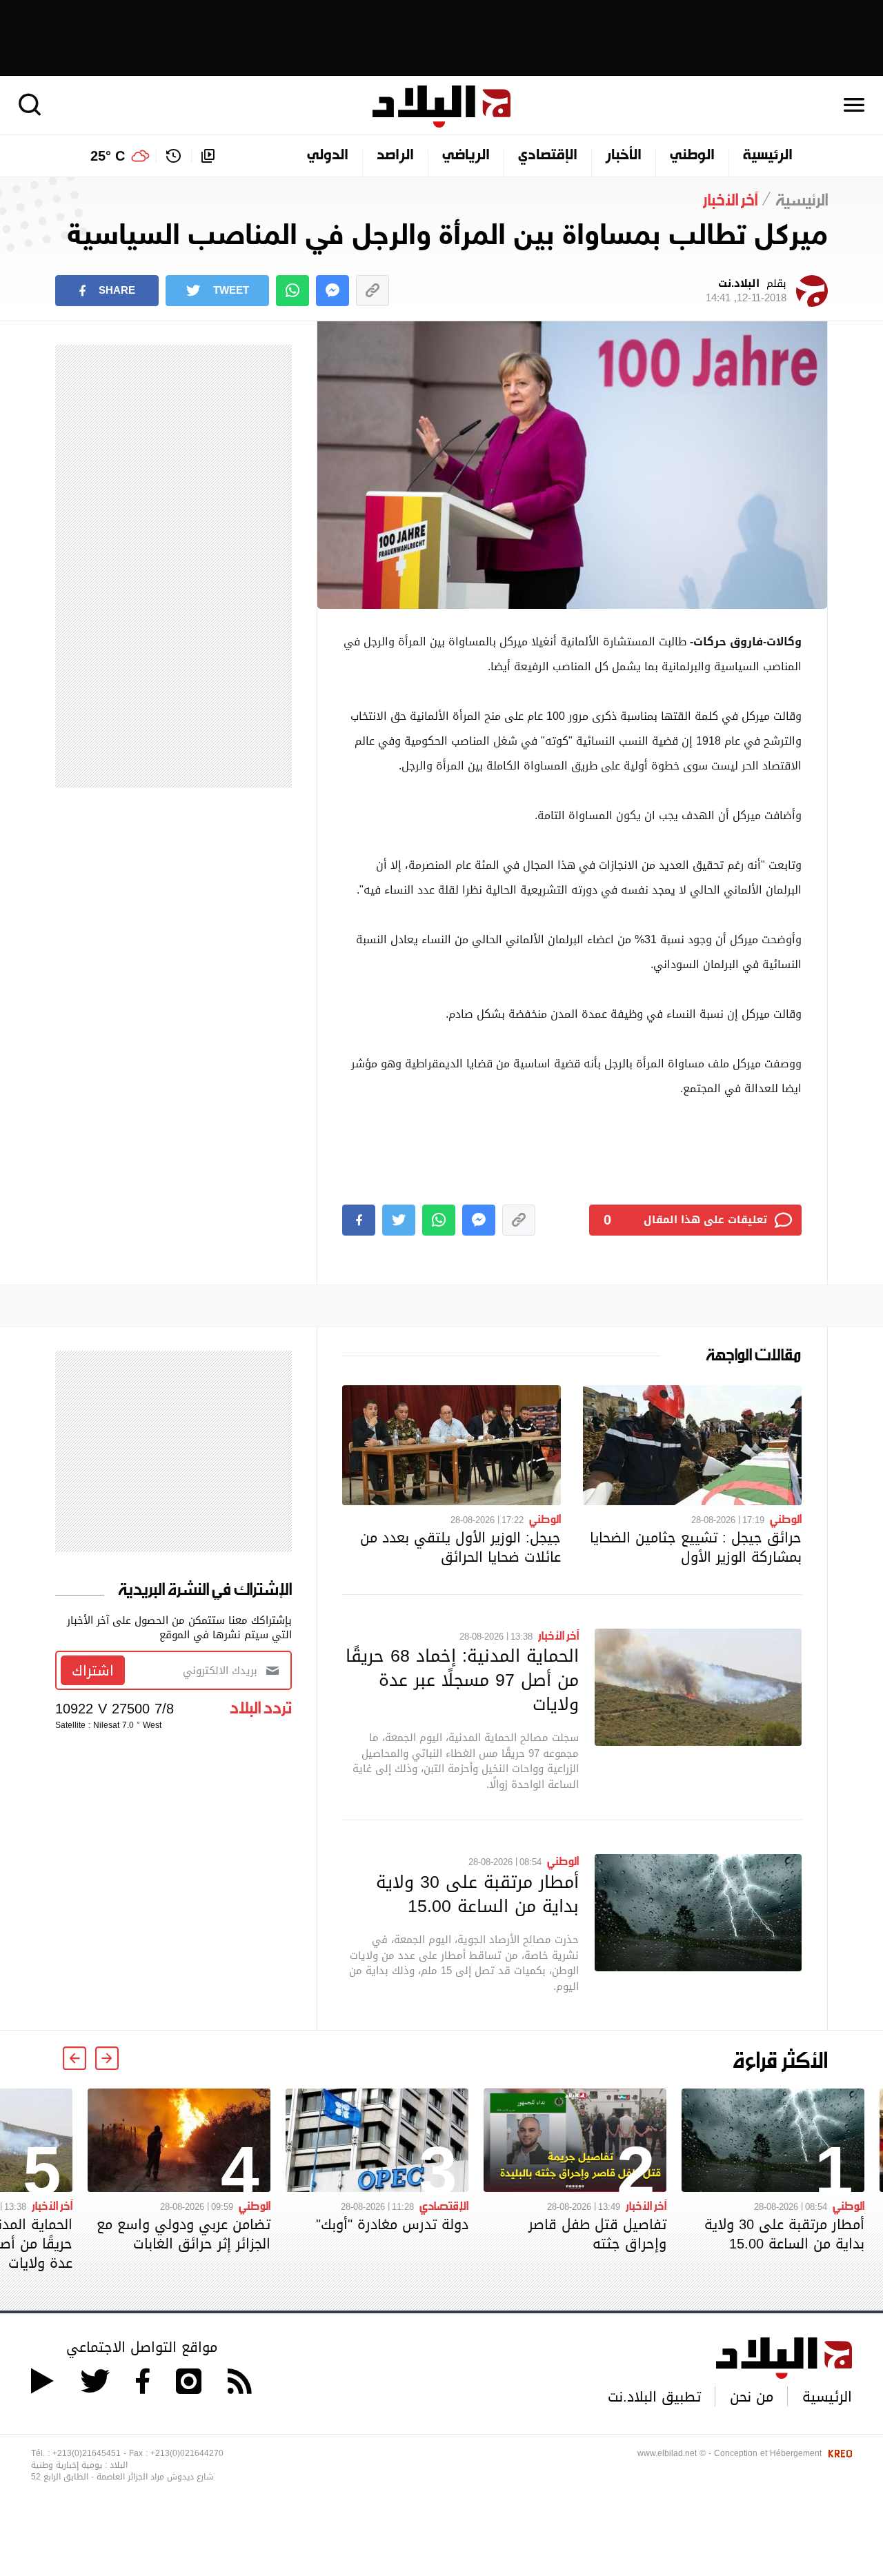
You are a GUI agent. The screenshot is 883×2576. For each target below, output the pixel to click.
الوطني (692, 156)
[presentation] (107, 2058)
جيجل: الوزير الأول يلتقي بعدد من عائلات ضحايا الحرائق (460, 1547)
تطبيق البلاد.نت (654, 2397)
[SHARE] (359, 1220)
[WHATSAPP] (292, 291)
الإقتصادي (548, 156)
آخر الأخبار (558, 1635)
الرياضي (466, 156)
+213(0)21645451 (87, 2453)
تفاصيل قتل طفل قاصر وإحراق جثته (597, 2234)
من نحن (752, 2397)
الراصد (395, 156)
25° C (108, 156)
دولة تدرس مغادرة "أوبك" (392, 2224)
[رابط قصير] (373, 291)
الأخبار (624, 156)
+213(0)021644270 (187, 2453)
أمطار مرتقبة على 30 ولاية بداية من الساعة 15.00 (477, 1894)
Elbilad (441, 107)
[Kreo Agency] (838, 2453)
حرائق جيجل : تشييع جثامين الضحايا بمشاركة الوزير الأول (696, 1547)
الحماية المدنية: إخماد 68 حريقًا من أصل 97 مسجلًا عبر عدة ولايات (462, 1680)
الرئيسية (768, 156)
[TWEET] (399, 1220)
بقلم (746, 291)
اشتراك (93, 1671)
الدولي (328, 156)
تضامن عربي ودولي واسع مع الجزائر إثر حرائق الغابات (183, 2234)
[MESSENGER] (333, 291)
